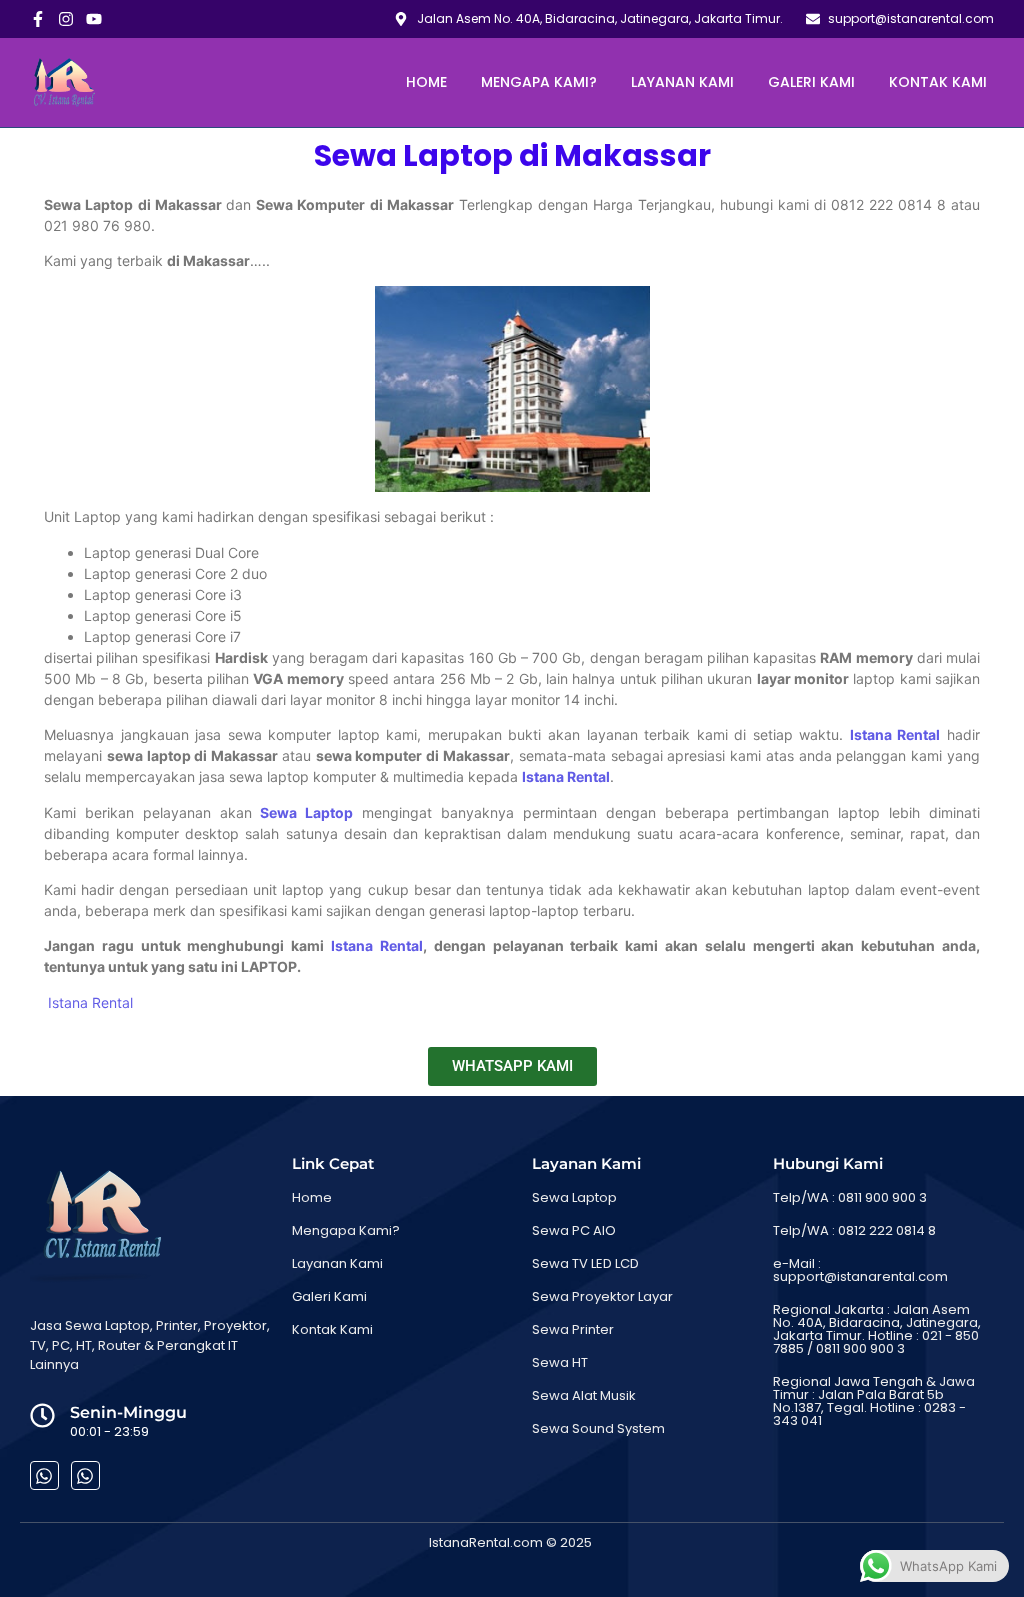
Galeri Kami (811, 82)
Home (426, 82)
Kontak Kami (938, 82)
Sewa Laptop (574, 1197)
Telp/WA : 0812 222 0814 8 (854, 1230)
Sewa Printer (573, 1329)
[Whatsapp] (44, 1475)
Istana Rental (895, 734)
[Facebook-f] (38, 19)
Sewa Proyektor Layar (602, 1296)
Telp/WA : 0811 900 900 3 (850, 1197)
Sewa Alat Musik (584, 1395)
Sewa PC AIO (574, 1230)
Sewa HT (560, 1362)
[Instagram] (66, 19)
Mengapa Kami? (539, 82)
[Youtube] (94, 19)
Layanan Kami (682, 82)
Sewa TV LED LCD (585, 1263)
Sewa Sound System (598, 1428)
